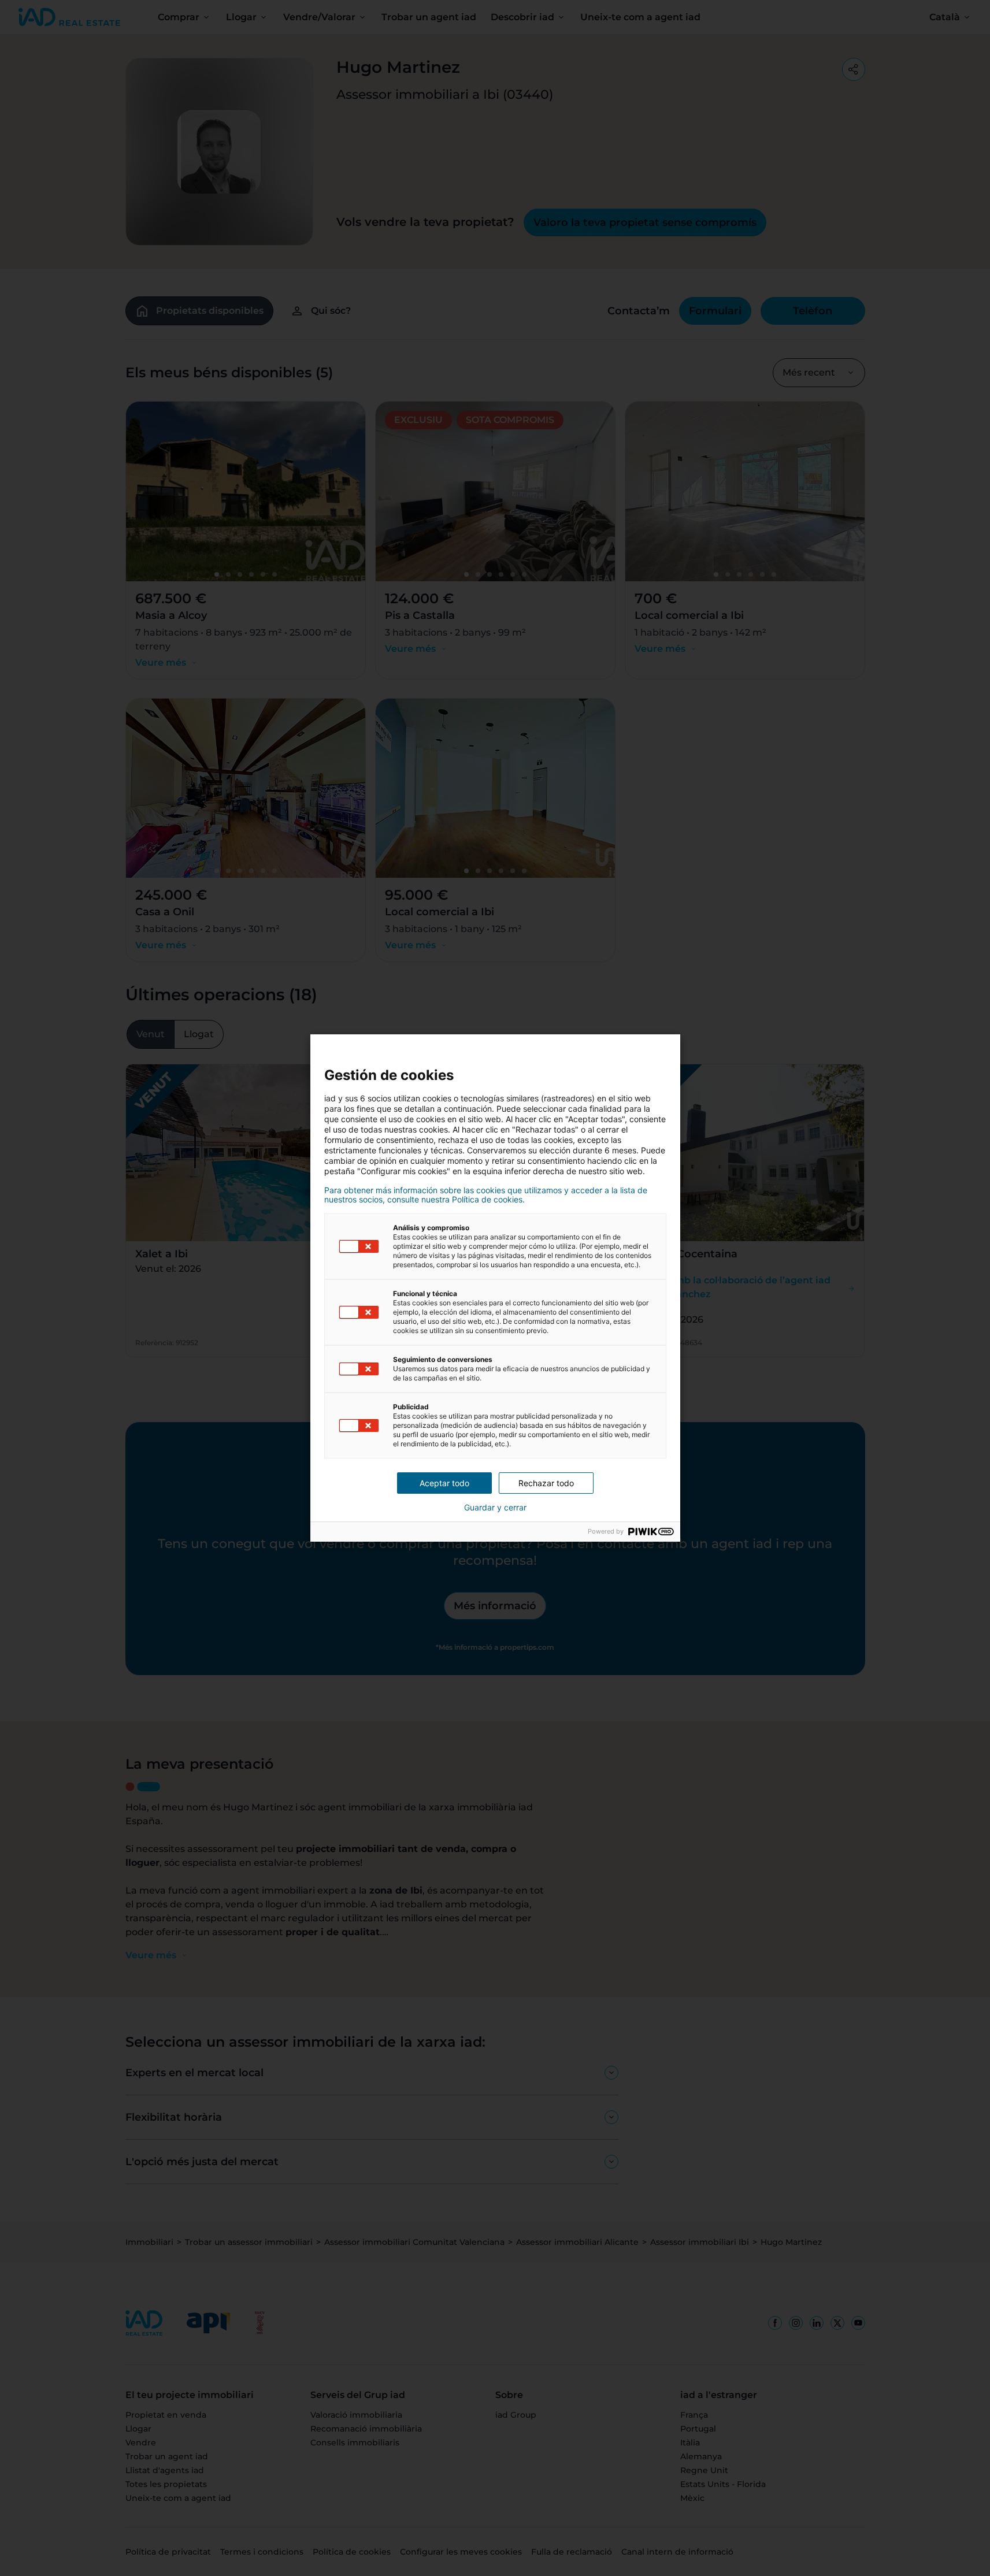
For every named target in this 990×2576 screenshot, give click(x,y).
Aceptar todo (444, 1483)
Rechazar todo (546, 1483)
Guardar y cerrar (495, 1508)
